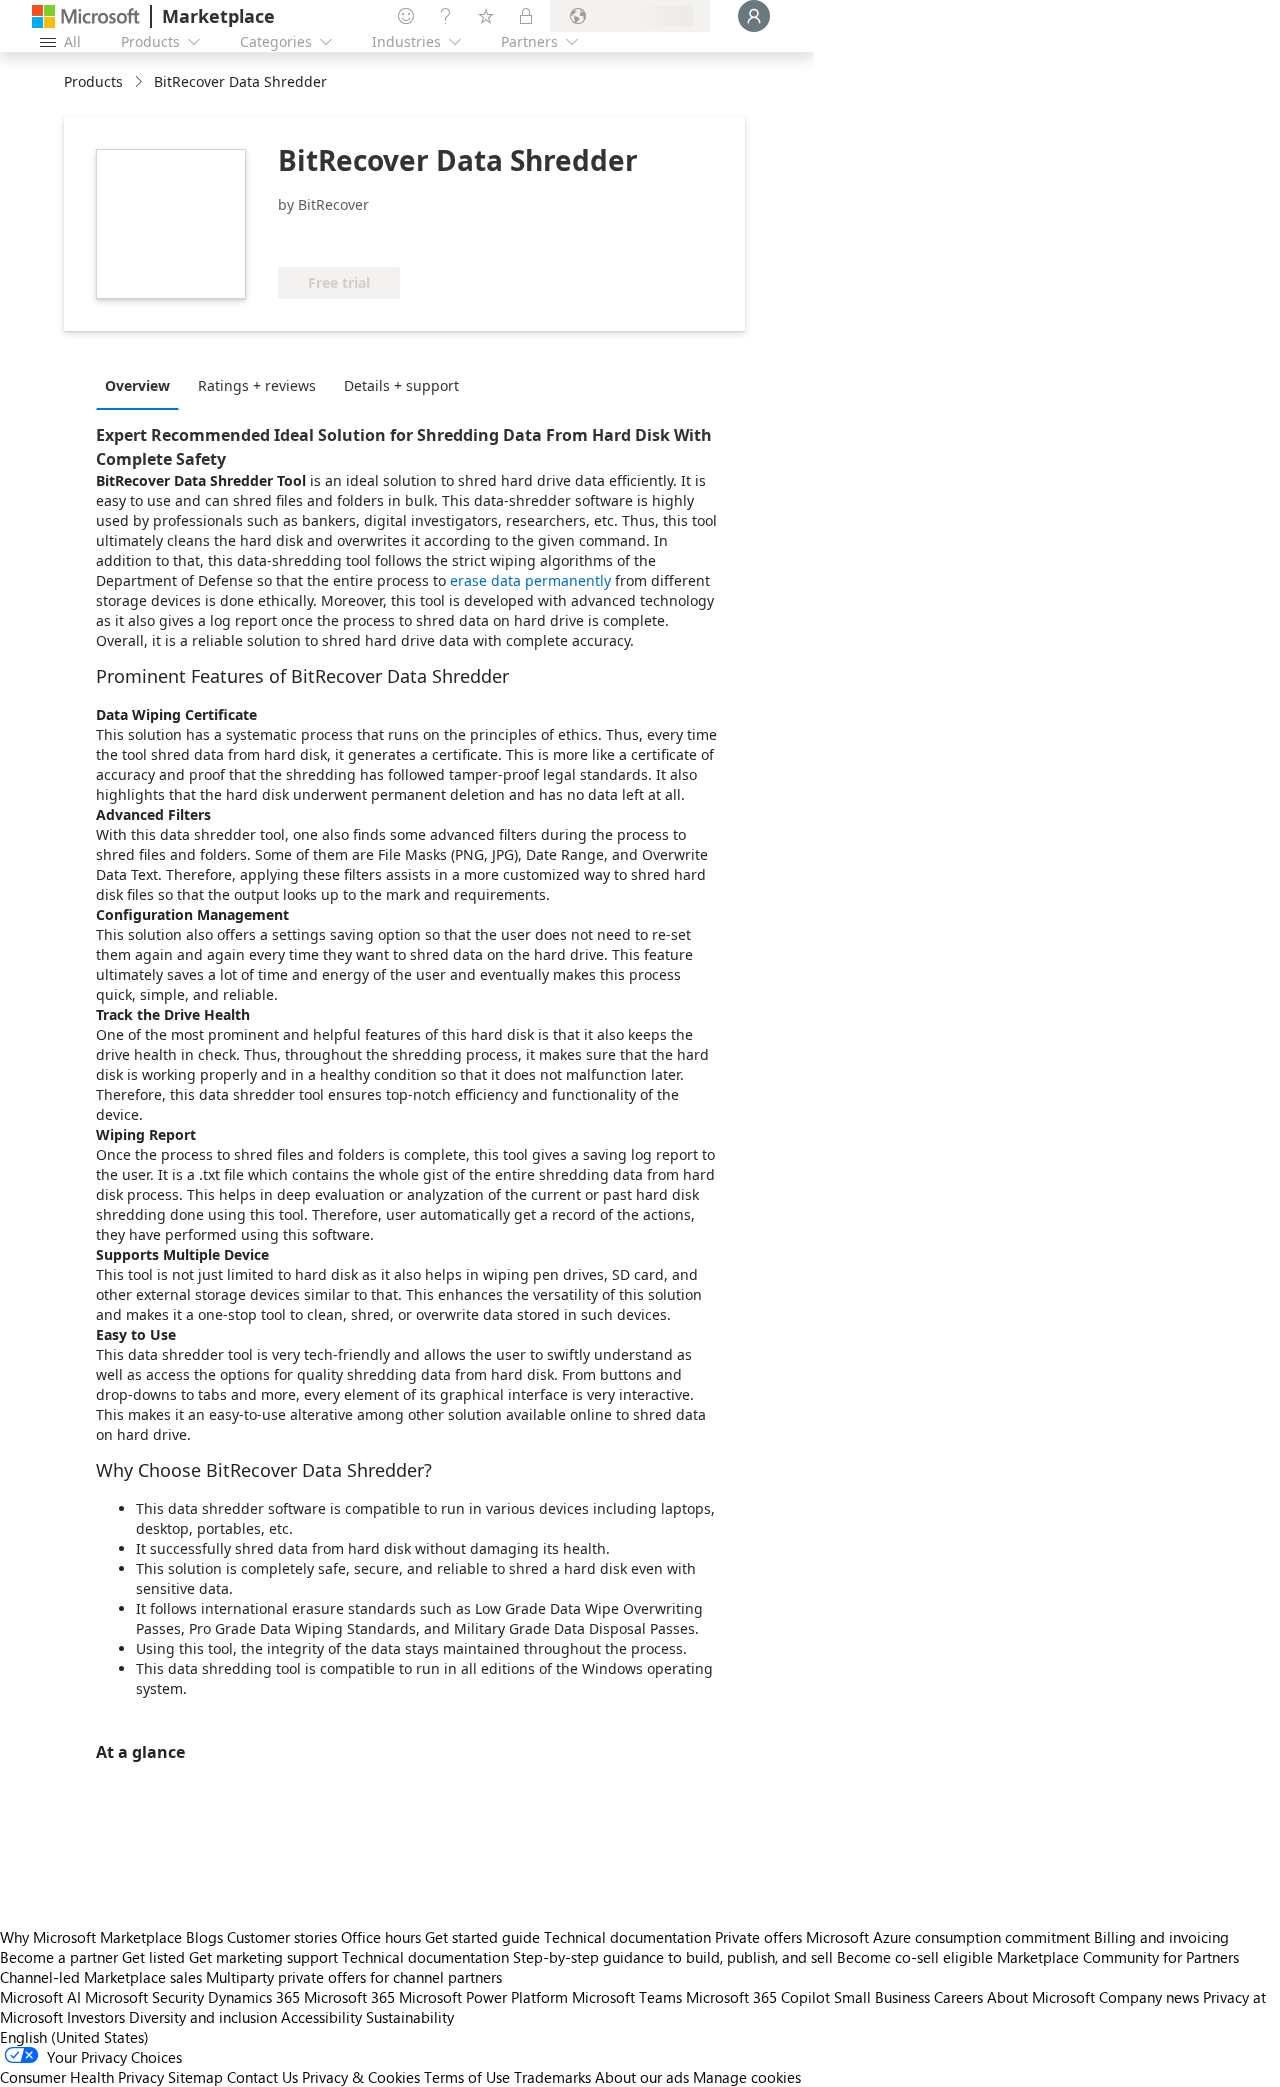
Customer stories (282, 1937)
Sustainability (410, 2017)
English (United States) (74, 2037)
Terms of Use (467, 2077)
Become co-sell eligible (915, 1957)
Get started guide (482, 1937)
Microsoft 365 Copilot (758, 1997)
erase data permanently (530, 580)
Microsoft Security (144, 1997)
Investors (96, 2017)
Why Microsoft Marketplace (91, 1937)
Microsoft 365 (349, 1997)
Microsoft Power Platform (483, 1997)
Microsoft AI (40, 1997)
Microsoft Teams (627, 1997)
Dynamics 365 (254, 1997)
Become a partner (59, 1957)
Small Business (882, 1997)
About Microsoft (1041, 1997)
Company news (1149, 1997)
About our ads (642, 2077)
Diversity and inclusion (203, 2017)
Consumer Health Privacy (82, 2077)
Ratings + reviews (257, 385)
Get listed (153, 1957)
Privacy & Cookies (361, 2077)
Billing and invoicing (1161, 1937)
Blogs (204, 1937)
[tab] (142, 385)
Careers (958, 1997)
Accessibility (321, 2017)
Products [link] (93, 81)
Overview (137, 385)
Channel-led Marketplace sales (101, 1977)
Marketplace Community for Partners (1118, 1957)
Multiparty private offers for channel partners (354, 1977)
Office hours (381, 1937)
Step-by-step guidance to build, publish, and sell (673, 1957)
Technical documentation (627, 1937)
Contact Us (262, 2077)
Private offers (758, 1937)
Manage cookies (747, 2077)
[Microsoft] (86, 16)
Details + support (401, 385)
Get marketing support (263, 1957)
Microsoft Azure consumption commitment (950, 1937)
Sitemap (195, 2077)
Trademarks (552, 2077)
